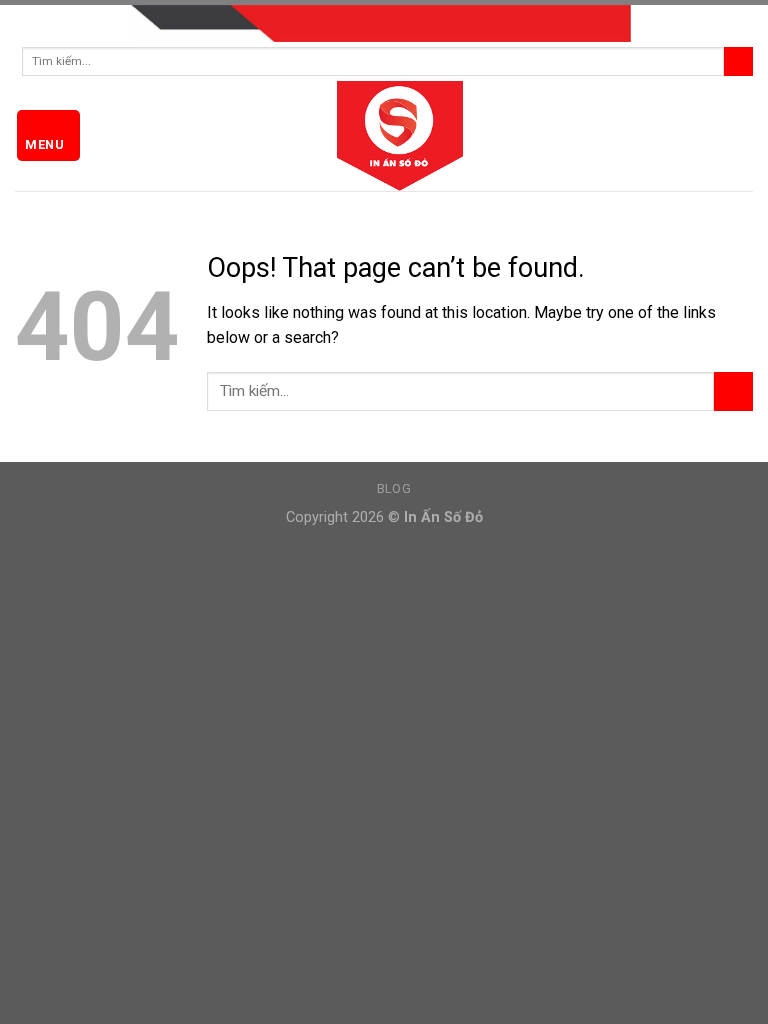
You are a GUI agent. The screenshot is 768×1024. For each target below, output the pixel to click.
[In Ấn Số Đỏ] (384, 136)
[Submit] (738, 61)
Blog (394, 489)
